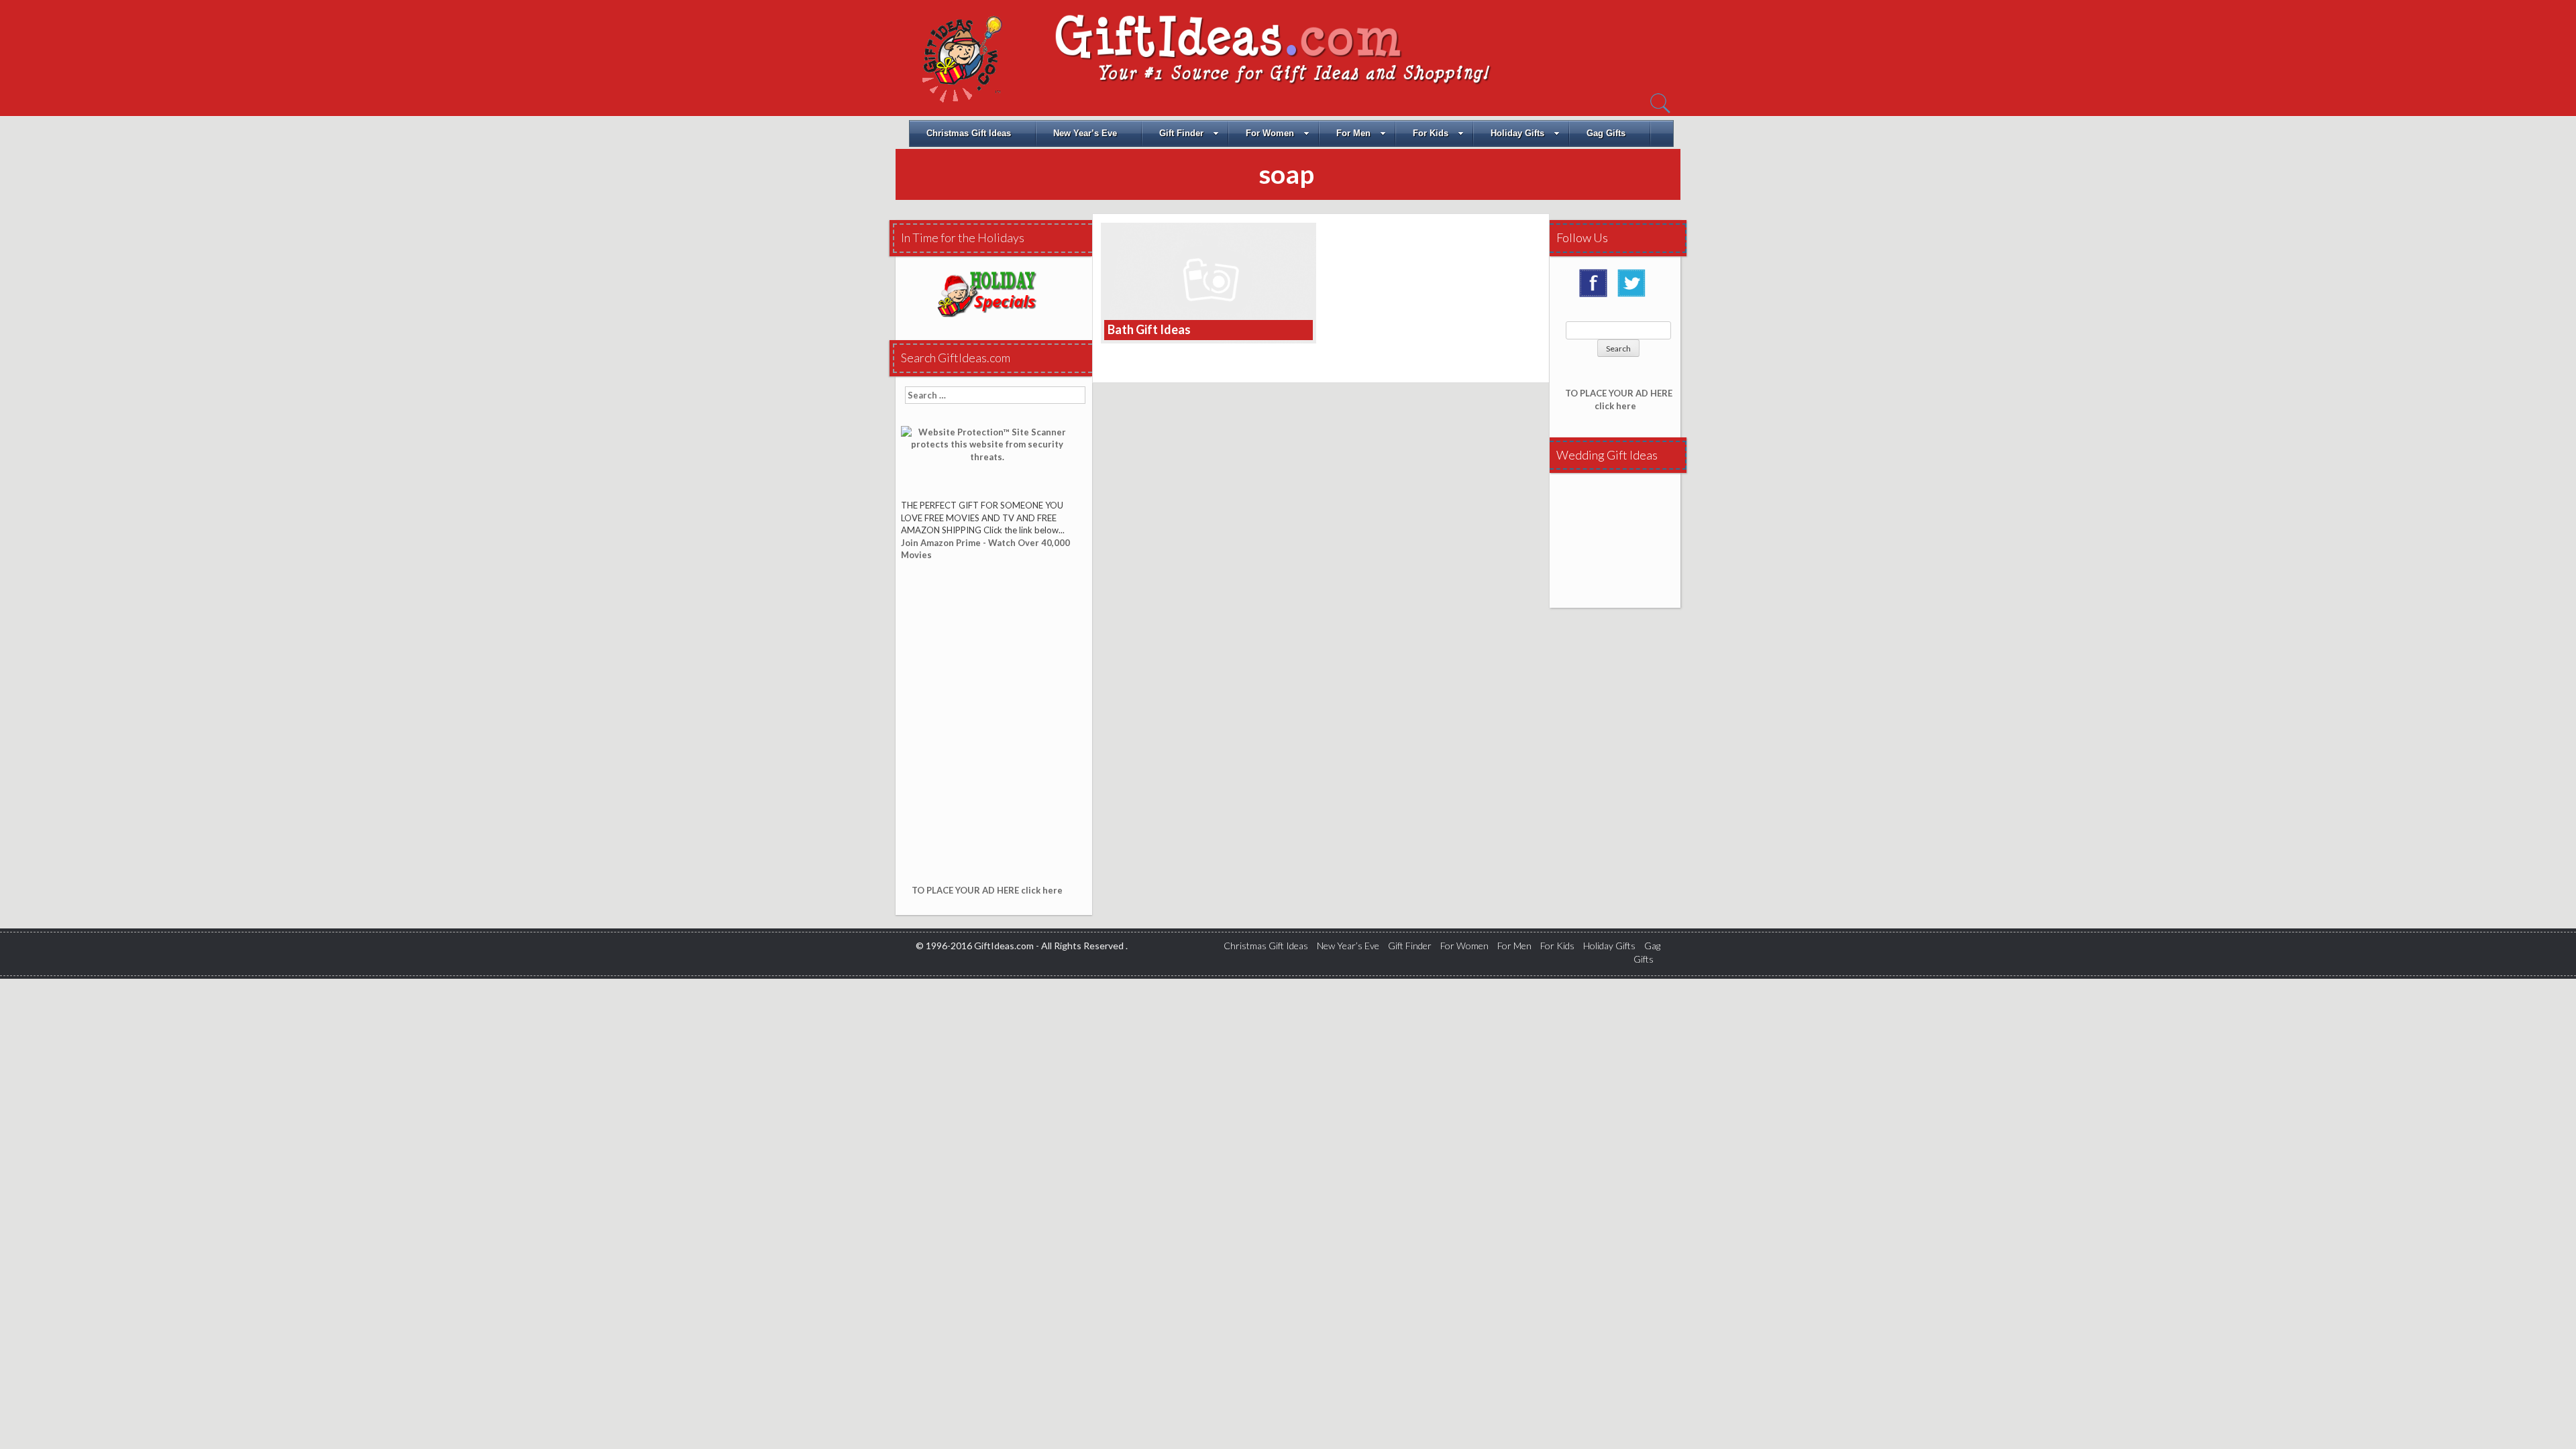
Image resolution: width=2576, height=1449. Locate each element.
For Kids (1431, 133)
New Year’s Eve (1085, 133)
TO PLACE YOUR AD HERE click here (987, 890)
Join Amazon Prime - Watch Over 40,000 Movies (985, 549)
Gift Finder (1181, 133)
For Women (1270, 133)
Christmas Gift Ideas (969, 133)
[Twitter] (1635, 288)
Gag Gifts (1606, 133)
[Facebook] (1597, 288)
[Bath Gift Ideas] (1209, 282)
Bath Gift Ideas (1149, 329)
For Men (1353, 133)
